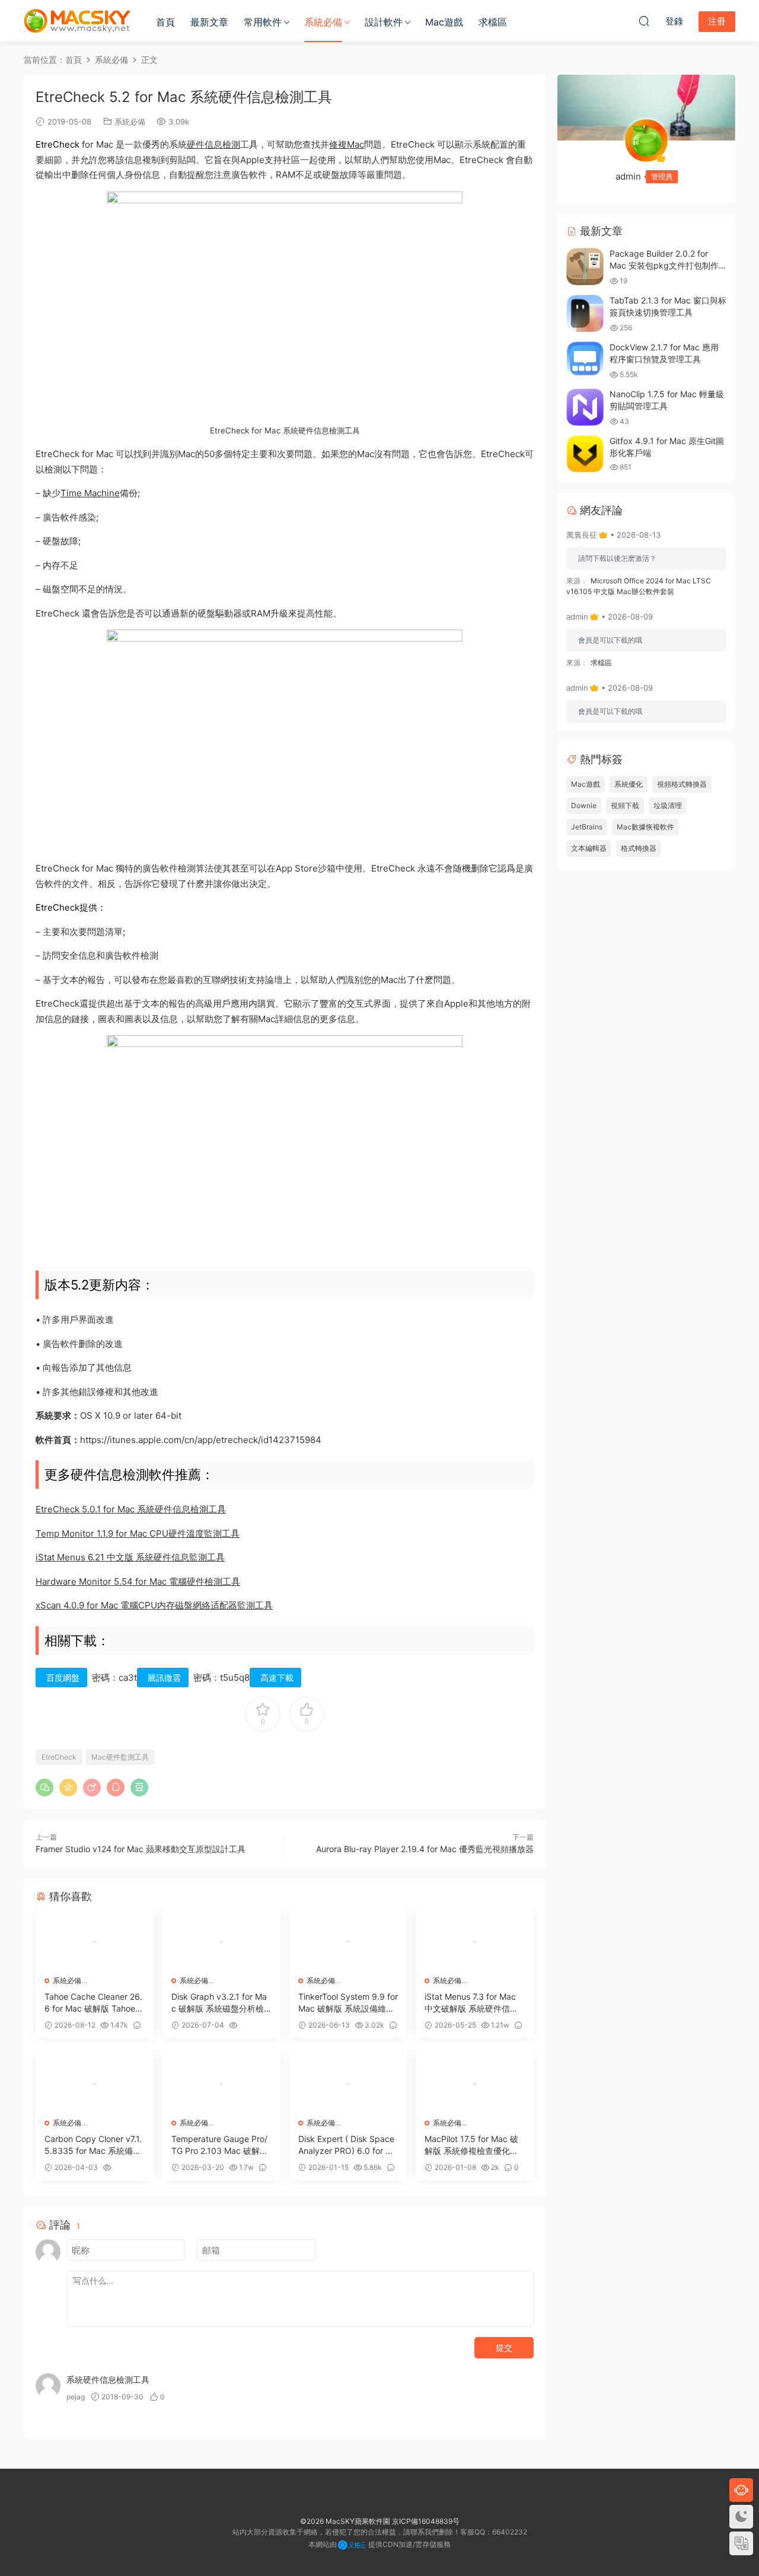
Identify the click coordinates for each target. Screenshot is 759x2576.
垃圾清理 (668, 805)
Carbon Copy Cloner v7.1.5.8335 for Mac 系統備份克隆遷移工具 (93, 2145)
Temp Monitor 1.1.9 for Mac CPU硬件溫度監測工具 (138, 1533)
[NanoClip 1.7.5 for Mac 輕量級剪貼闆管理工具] (585, 407)
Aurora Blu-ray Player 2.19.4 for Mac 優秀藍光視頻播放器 (425, 1849)
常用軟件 (263, 22)
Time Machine (90, 493)
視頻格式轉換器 (682, 784)
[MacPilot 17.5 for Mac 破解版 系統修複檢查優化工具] (475, 2084)
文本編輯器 (589, 848)
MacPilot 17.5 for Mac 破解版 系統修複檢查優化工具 (471, 2145)
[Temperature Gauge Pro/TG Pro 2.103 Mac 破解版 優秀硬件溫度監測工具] (221, 2084)
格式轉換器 (639, 848)
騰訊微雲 (164, 1678)
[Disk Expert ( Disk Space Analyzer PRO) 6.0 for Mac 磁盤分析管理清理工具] (348, 2084)
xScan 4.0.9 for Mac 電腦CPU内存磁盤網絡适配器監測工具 (154, 1605)
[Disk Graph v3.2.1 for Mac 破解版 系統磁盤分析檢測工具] (221, 1942)
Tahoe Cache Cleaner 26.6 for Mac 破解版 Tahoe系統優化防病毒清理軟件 (94, 2003)
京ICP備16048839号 (426, 2521)
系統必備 (323, 22)
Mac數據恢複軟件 (645, 827)
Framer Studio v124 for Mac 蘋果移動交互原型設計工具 (141, 1849)
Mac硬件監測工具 (120, 1757)
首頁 (165, 22)
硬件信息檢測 (213, 144)
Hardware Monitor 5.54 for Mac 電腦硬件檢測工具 (138, 1581)
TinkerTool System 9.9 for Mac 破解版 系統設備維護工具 (348, 2003)
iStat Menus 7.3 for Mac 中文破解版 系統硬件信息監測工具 (471, 2003)
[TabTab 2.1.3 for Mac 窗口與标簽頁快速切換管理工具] (585, 313)
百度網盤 (63, 1678)
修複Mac (347, 144)
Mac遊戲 (444, 22)
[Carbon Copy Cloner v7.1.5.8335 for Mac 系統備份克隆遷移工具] (95, 2084)
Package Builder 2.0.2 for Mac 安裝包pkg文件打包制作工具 (664, 265)
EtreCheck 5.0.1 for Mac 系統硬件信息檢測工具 (131, 1509)
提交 (504, 2347)
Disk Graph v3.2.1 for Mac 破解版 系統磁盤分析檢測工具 (219, 2003)
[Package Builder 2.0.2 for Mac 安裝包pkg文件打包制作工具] (585, 266)
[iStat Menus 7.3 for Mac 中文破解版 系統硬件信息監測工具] (475, 1942)
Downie (584, 805)
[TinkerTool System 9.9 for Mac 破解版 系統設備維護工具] (348, 1942)
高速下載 (277, 1678)
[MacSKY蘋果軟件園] (77, 21)
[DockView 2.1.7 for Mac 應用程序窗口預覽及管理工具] (585, 360)
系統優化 (629, 784)
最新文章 (209, 22)
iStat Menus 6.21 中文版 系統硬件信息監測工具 (130, 1557)
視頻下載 (625, 805)
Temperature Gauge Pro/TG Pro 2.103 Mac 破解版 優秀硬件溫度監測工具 (220, 2145)
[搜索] (644, 21)
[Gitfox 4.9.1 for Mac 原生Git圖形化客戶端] (585, 454)
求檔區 (493, 22)
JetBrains (587, 827)
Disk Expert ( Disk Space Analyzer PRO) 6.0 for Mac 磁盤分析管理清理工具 (348, 2145)
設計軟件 (384, 22)
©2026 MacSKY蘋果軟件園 (345, 2521)
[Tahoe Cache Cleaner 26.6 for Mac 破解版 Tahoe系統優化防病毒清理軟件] (95, 1942)
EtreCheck (59, 1757)
